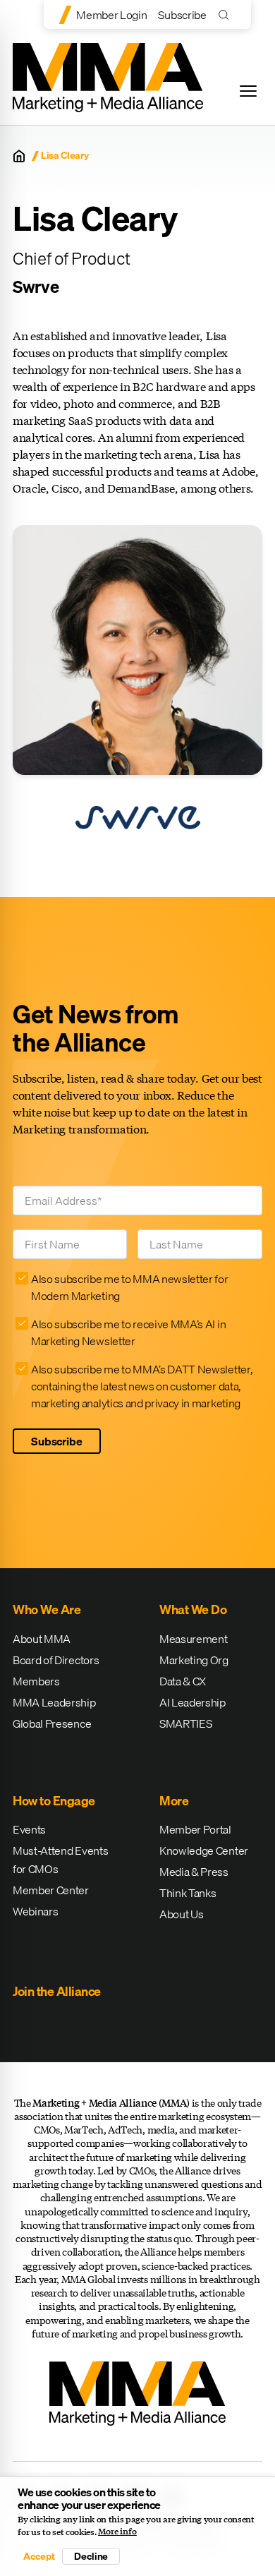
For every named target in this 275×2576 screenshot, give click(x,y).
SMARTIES (185, 1723)
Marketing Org (194, 1660)
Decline (91, 2556)
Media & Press (194, 1872)
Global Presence (52, 1723)
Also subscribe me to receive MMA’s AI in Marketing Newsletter (128, 1332)
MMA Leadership (54, 1702)
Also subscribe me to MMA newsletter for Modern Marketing (130, 1287)
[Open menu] (248, 91)
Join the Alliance (57, 1991)
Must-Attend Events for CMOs (60, 1860)
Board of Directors (56, 1660)
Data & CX (183, 1681)
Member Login (111, 15)
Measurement (193, 1639)
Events (29, 1829)
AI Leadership (192, 1702)
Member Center (51, 1890)
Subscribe (182, 15)
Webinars (35, 1911)
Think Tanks (188, 1893)
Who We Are (47, 1609)
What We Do (193, 1609)
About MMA (42, 1639)
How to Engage (54, 1801)
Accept (39, 2556)
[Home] (19, 156)
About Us (181, 1914)
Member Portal (195, 1829)
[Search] (227, 14)
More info (117, 2532)
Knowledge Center (204, 1850)
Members (36, 1681)
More (174, 1801)
